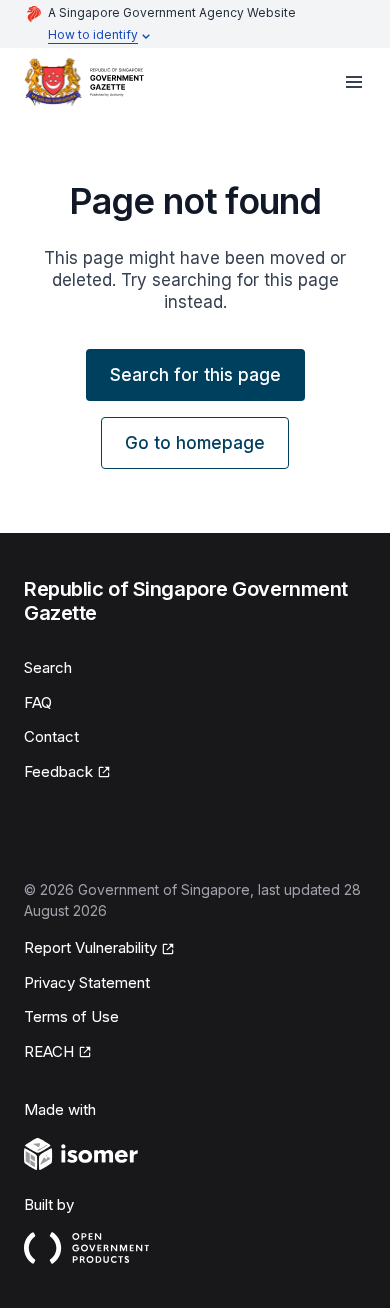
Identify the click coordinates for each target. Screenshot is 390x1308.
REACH (58, 1053)
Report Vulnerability (90, 949)
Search (48, 667)
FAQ (38, 702)
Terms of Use (71, 1016)
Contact (51, 736)
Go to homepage (195, 443)
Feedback (67, 773)
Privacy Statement (87, 982)
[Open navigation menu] (354, 82)
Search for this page (195, 375)
